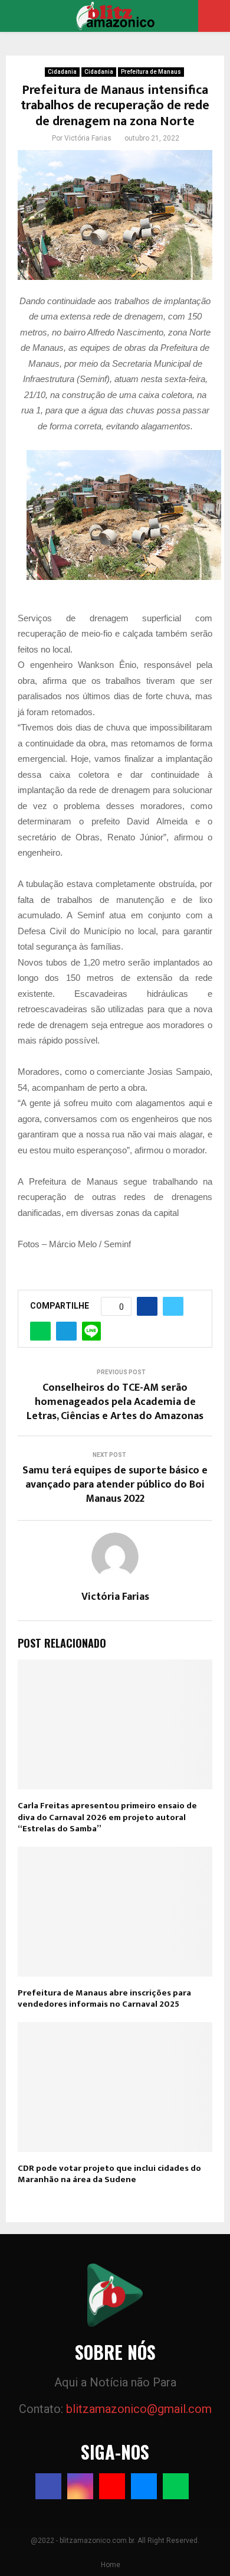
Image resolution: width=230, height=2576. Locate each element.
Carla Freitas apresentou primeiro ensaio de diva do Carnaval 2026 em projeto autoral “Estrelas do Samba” (107, 1817)
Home (111, 2565)
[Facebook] (48, 2486)
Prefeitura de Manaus (151, 72)
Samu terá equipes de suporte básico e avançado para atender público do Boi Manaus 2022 (115, 1485)
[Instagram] (80, 2486)
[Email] (144, 2486)
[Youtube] (112, 2486)
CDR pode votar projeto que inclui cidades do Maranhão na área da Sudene (109, 2174)
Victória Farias (88, 138)
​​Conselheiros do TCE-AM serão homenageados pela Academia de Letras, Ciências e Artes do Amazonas (115, 1402)
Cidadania (62, 72)
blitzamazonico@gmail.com (139, 2409)
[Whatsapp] (176, 2486)
